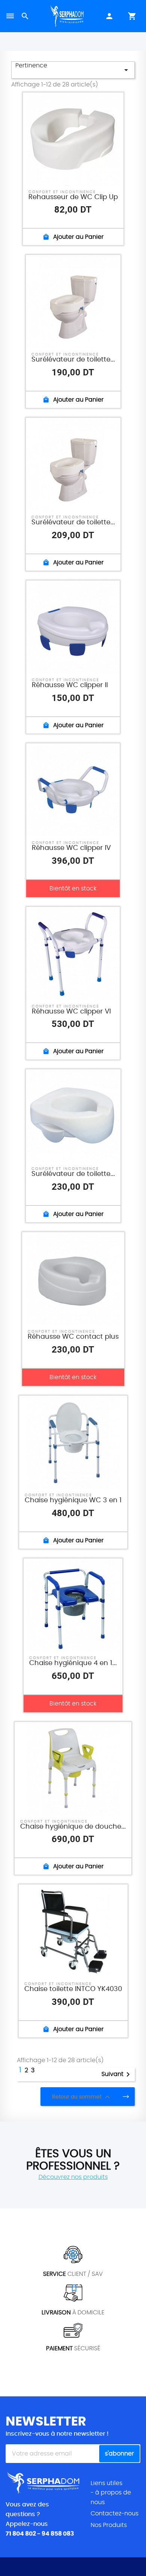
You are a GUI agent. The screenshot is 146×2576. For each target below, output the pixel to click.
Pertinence (73, 68)
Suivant (117, 2074)
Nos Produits (109, 2525)
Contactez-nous (115, 2513)
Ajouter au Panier (73, 237)
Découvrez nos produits (73, 2177)
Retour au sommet (82, 2097)
